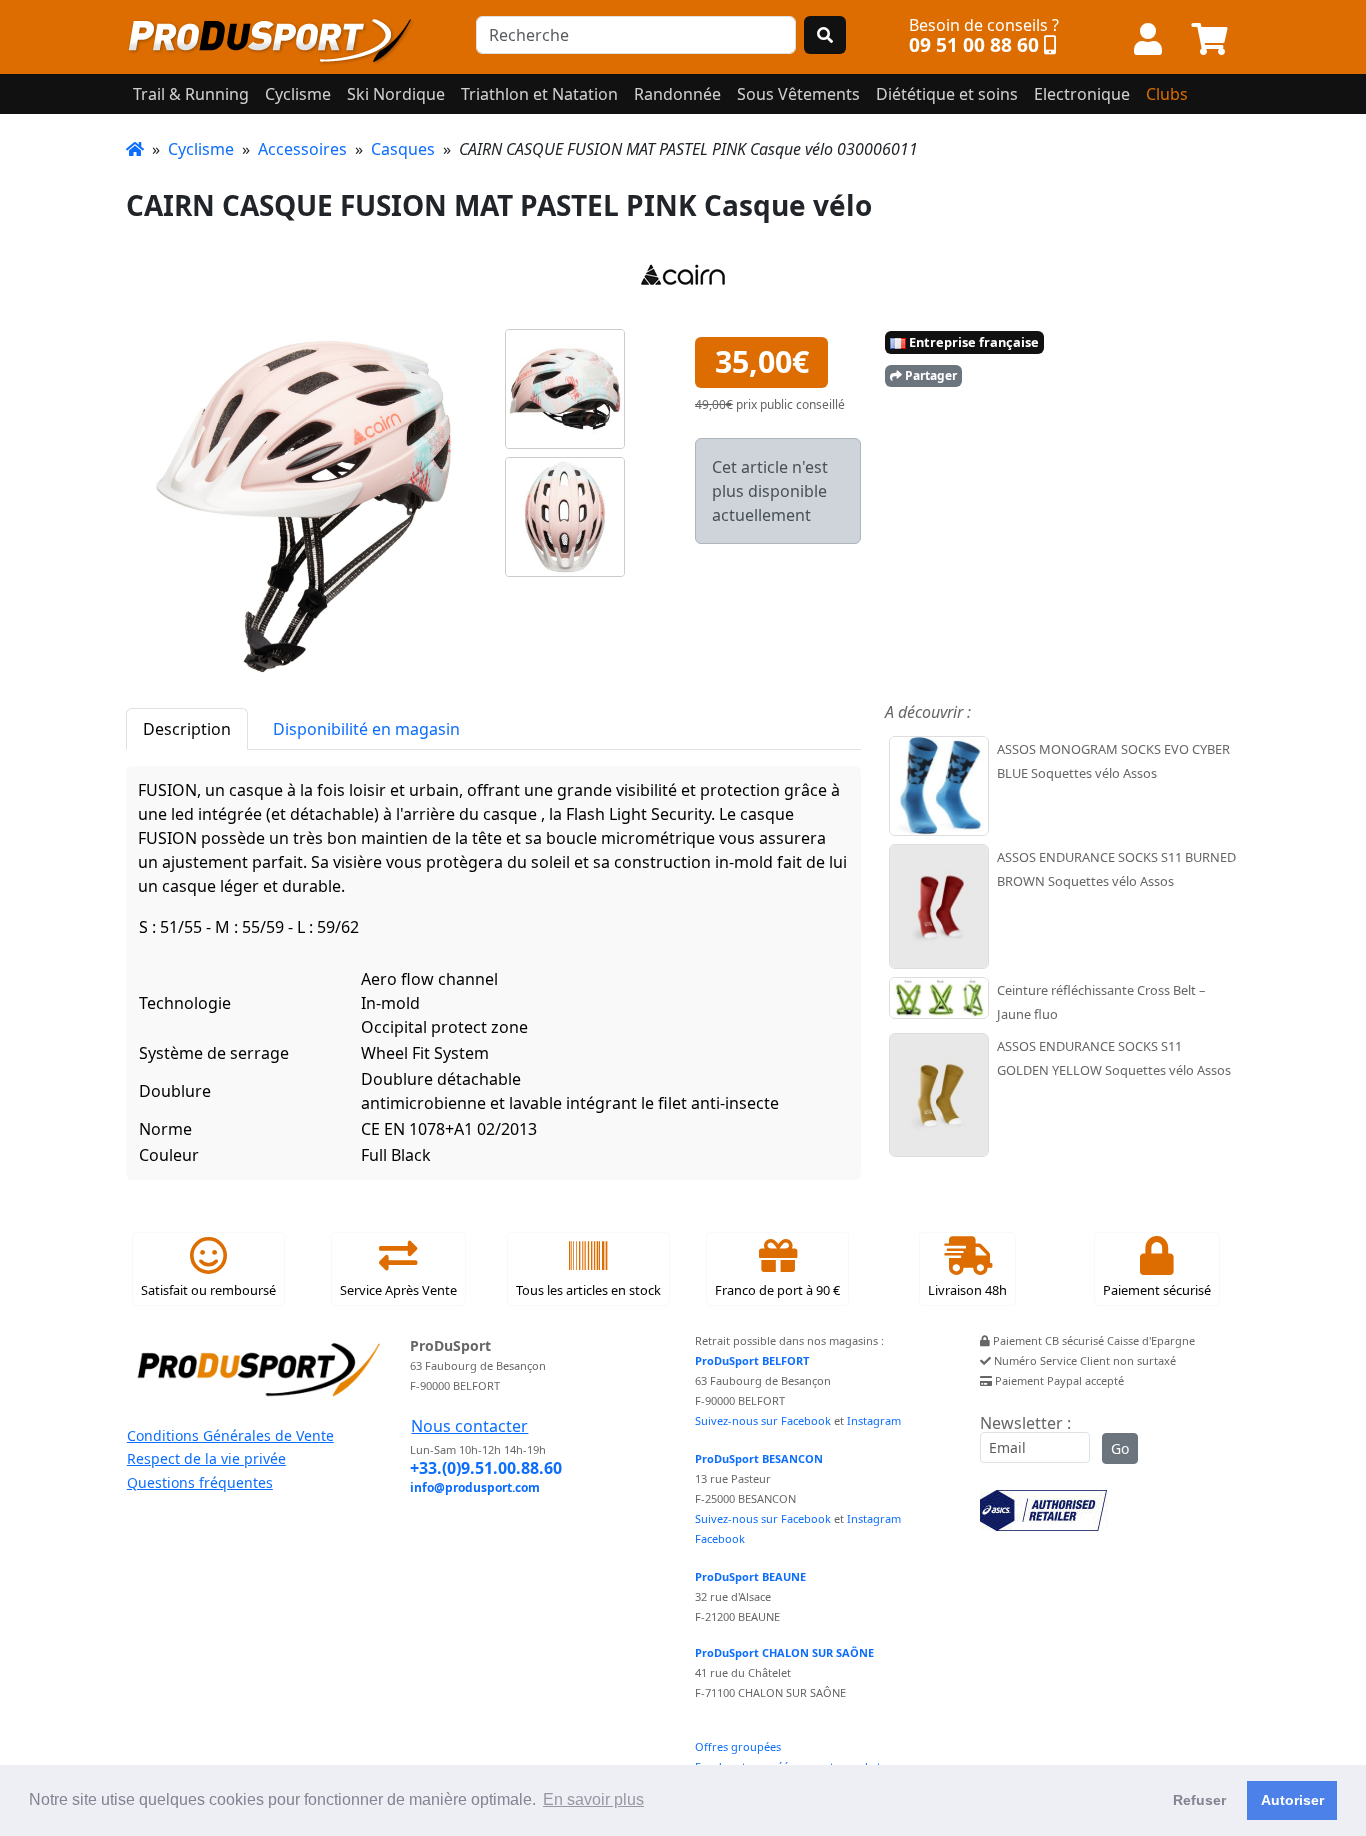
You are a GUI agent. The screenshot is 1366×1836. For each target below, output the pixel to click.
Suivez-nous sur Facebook (763, 1420)
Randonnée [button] (677, 94)
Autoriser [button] (1292, 1800)
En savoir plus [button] (593, 1799)
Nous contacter (469, 1426)
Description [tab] (187, 729)
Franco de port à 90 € (777, 1290)
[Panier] (1210, 40)
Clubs (1167, 94)
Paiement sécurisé (1157, 1290)
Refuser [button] (1199, 1800)
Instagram (874, 1420)
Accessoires (302, 149)
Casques (403, 149)
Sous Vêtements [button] (798, 94)
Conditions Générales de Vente (230, 1435)
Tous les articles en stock (588, 1290)
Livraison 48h (967, 1290)
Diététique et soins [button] (947, 94)
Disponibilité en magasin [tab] (366, 729)
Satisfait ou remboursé (208, 1290)
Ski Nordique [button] (396, 94)
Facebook (720, 1538)
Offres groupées (738, 1746)
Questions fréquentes (200, 1482)
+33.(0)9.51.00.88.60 (486, 1468)
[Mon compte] (1148, 40)
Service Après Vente (398, 1290)
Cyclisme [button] (298, 94)
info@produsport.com (475, 1487)
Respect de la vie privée (206, 1458)
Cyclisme (201, 149)
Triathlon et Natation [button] (539, 94)
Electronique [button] (1082, 94)
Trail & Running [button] (191, 94)
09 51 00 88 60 (974, 44)
